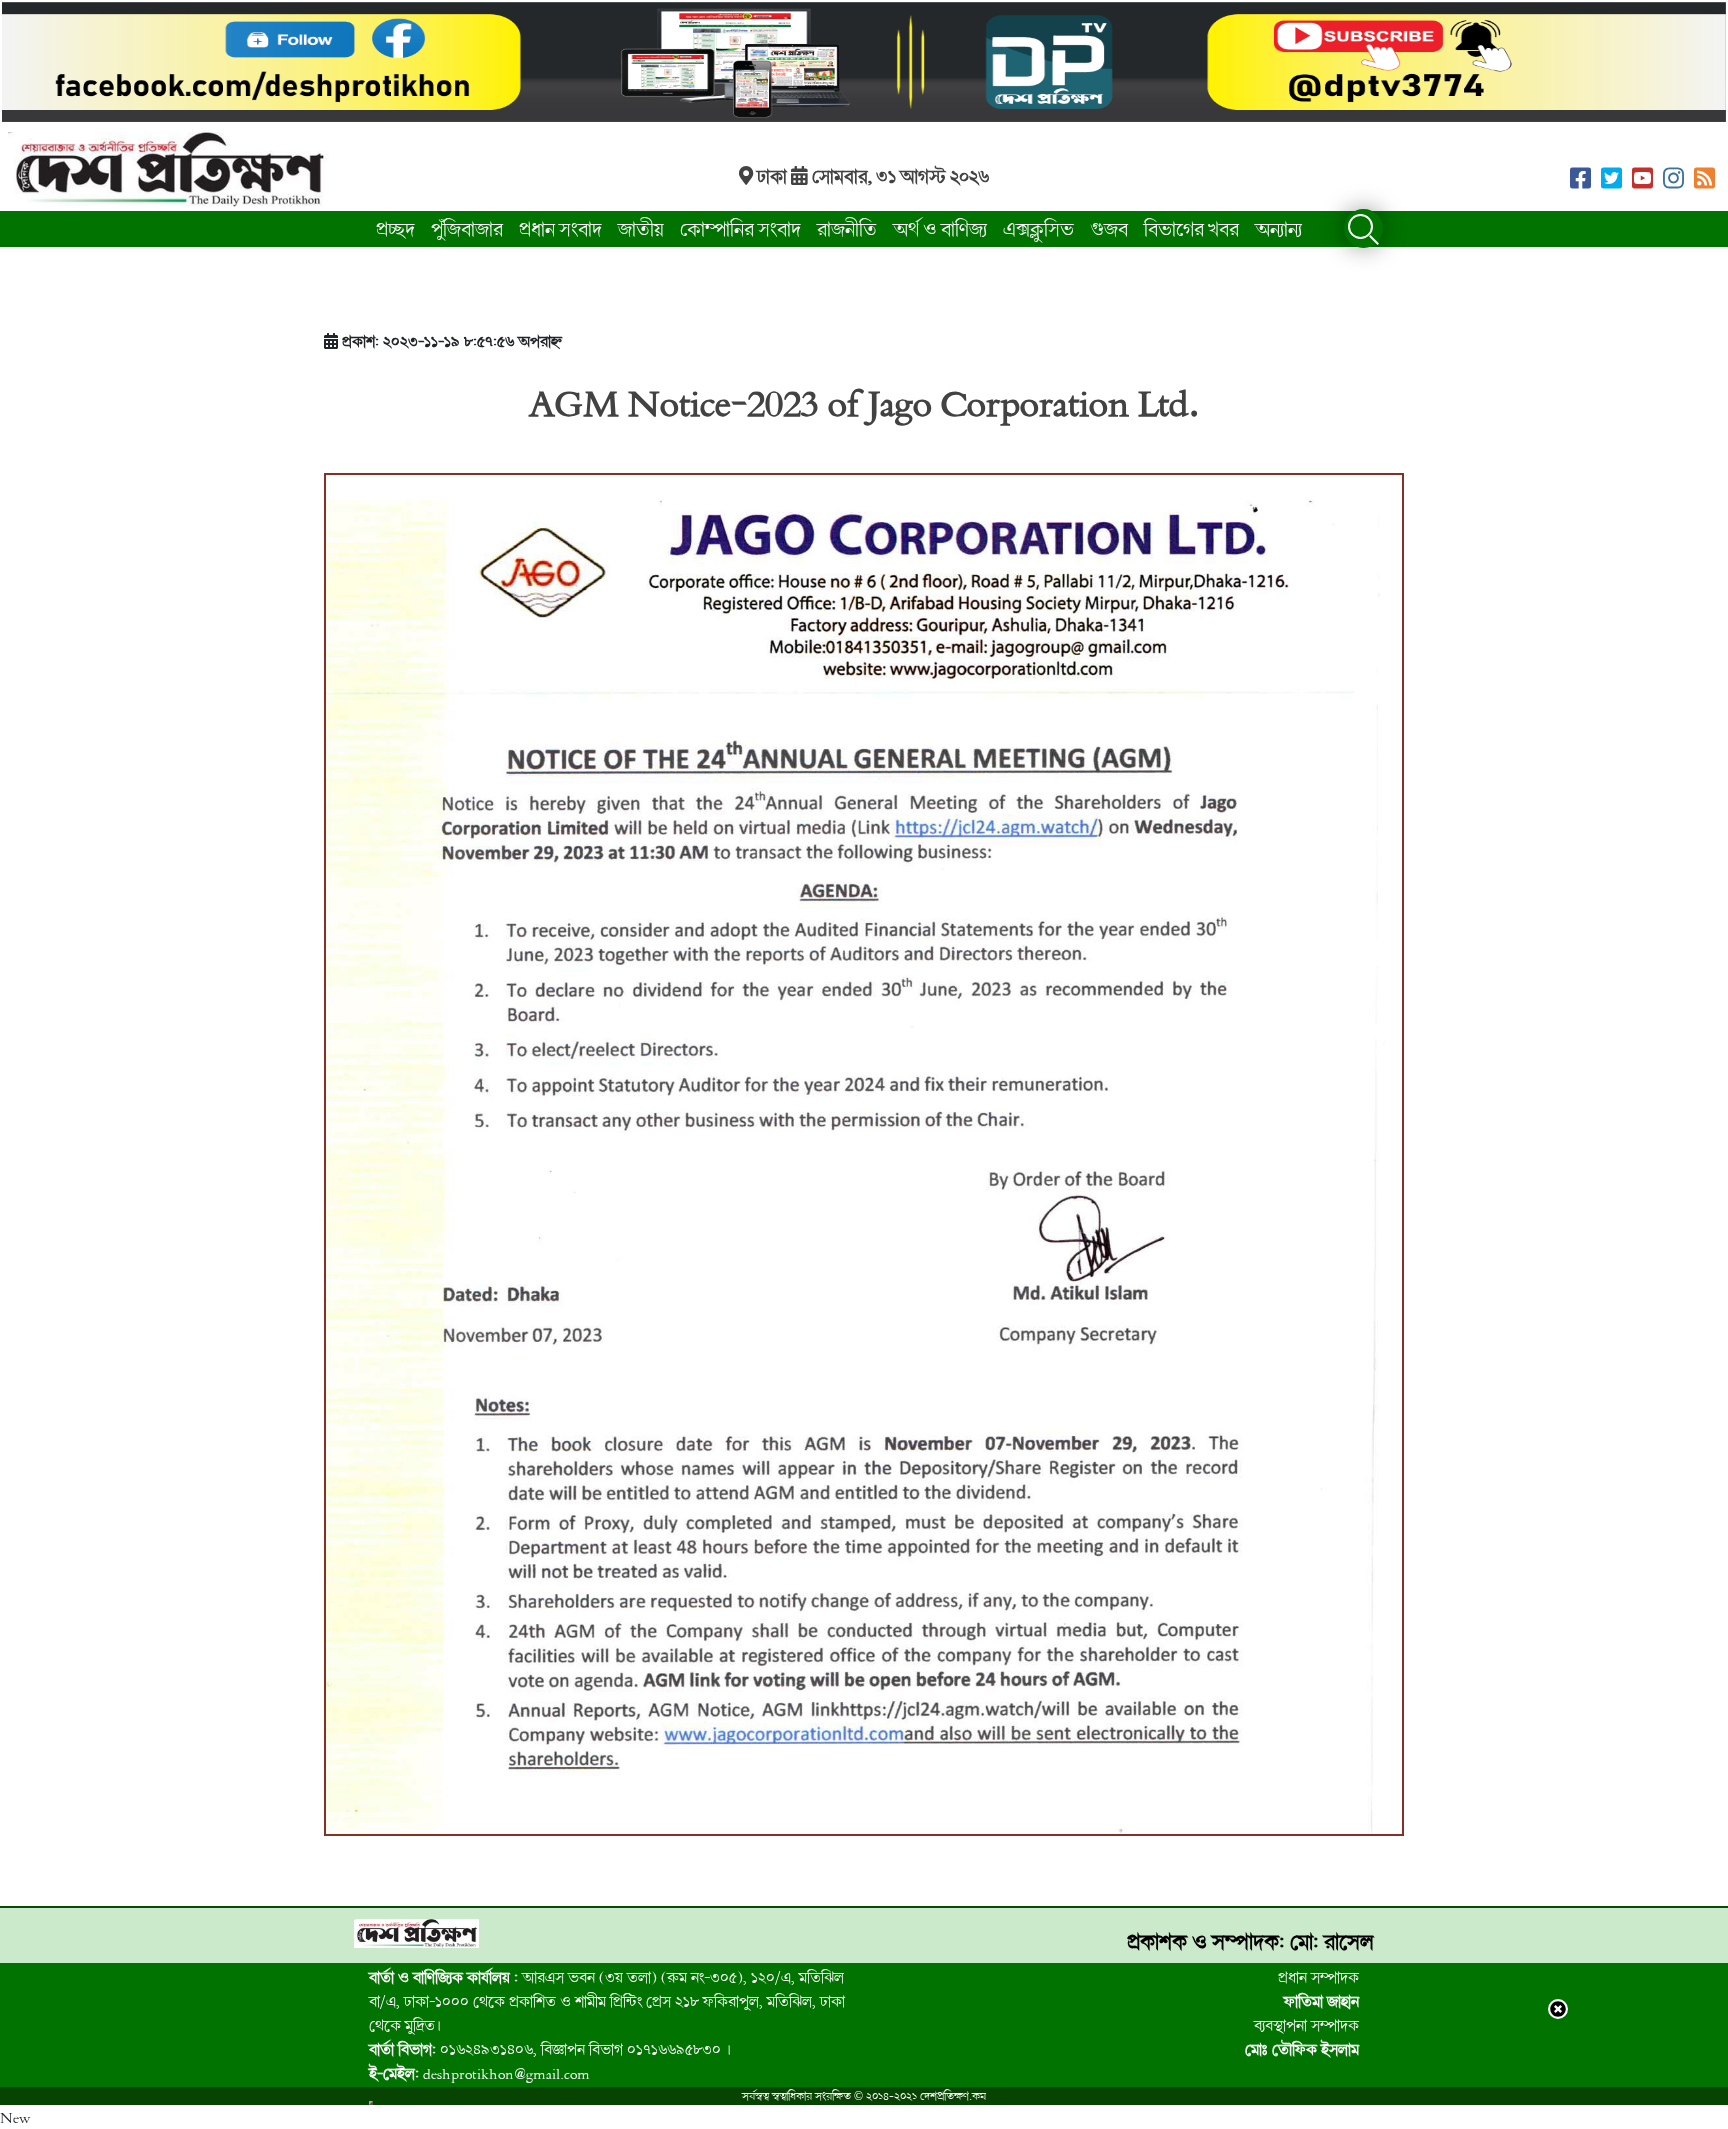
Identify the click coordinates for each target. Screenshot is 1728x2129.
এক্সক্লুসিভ (1038, 228)
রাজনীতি (847, 228)
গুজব (1109, 228)
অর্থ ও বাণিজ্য (940, 228)
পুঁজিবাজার (467, 228)
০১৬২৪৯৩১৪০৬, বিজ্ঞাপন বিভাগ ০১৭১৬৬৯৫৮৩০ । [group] (550, 2049)
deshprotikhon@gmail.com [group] (479, 2073)
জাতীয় (641, 228)
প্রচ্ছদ (395, 228)
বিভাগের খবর (1191, 228)
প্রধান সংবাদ (560, 228)
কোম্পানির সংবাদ (740, 228)
